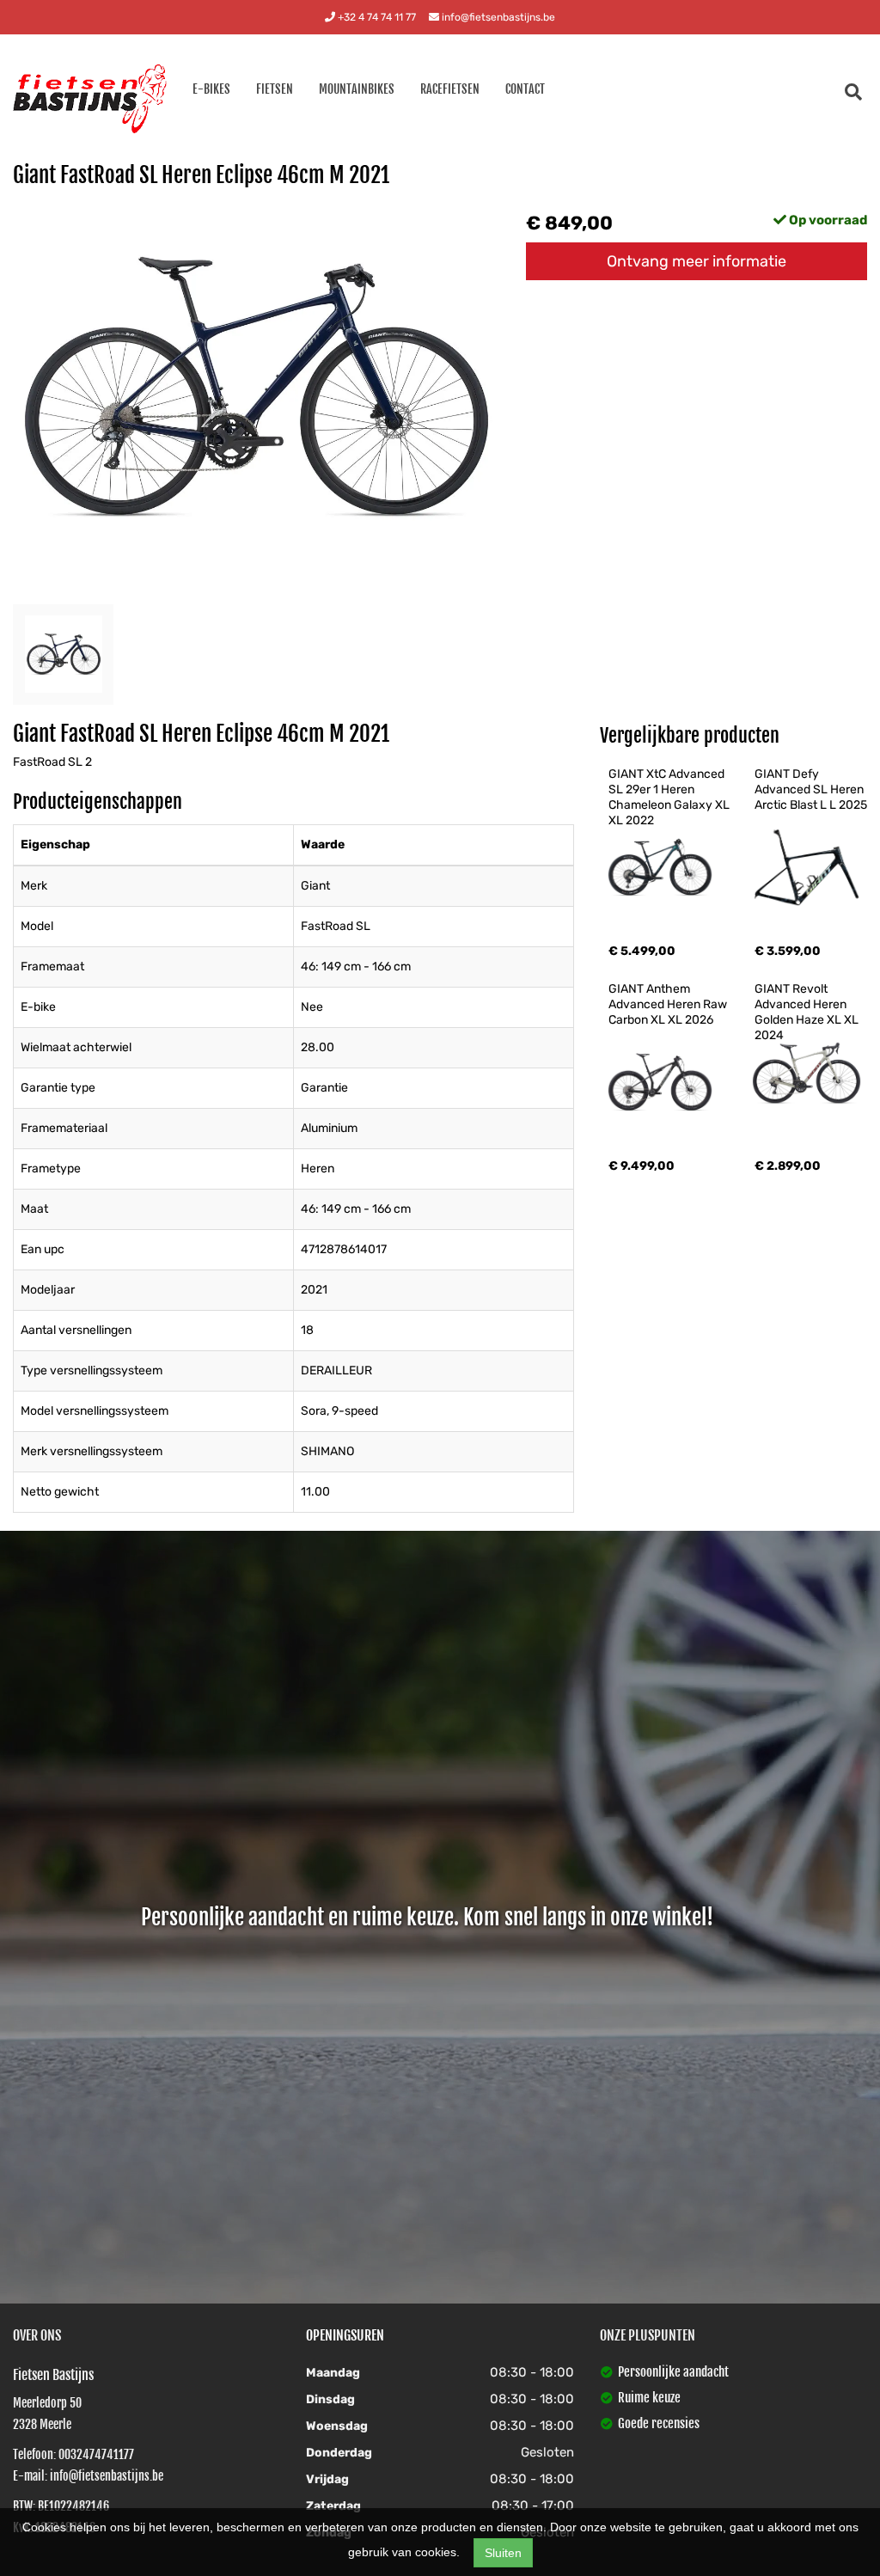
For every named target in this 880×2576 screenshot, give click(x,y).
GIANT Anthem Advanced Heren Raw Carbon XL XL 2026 (669, 1004)
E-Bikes (211, 89)
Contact (525, 89)
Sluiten (503, 2553)
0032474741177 (96, 2454)
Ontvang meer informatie (697, 261)
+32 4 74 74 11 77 (376, 17)
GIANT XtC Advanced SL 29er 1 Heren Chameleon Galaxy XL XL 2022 (670, 797)
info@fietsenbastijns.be (497, 17)
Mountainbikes (357, 89)
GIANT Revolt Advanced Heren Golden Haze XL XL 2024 (808, 1012)
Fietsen (275, 89)
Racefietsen (450, 89)
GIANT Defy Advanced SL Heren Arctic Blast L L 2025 (811, 789)
